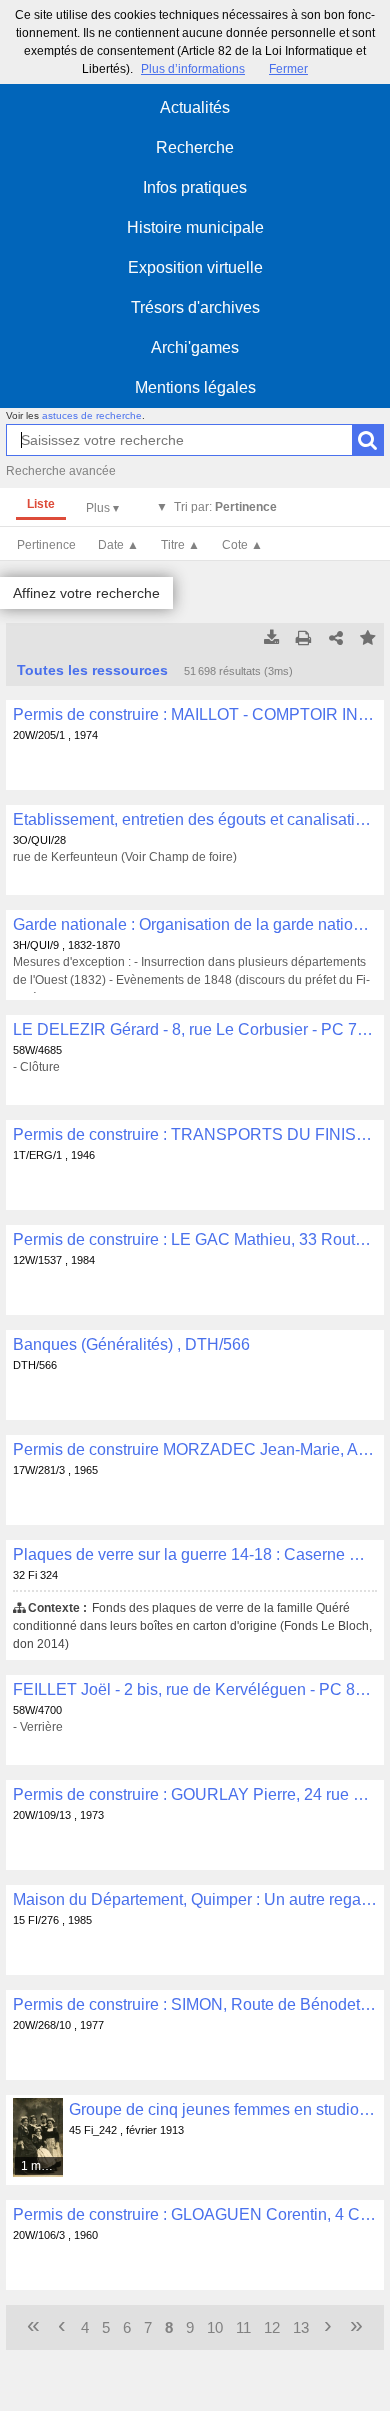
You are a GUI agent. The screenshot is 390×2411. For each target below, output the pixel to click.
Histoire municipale (195, 227)
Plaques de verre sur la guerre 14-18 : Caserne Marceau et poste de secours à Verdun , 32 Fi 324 (195, 1554)
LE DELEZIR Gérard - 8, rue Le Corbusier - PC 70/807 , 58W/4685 (195, 1029)
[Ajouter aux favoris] (368, 639)
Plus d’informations (193, 69)
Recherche (195, 147)
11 (243, 2327)
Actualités (195, 107)
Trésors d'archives (195, 307)
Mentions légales (195, 387)
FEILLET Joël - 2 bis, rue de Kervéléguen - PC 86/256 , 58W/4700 (195, 1689)
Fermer (288, 69)
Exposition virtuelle (195, 267)
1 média (42, 2166)
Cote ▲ (242, 545)
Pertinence (46, 545)
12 (272, 2327)
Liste (41, 504)
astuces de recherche (92, 415)
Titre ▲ (180, 545)
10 (215, 2327)
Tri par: (225, 507)
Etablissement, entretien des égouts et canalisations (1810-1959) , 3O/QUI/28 (195, 819)
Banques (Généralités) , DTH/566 (131, 1344)
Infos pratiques (195, 187)
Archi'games (195, 347)
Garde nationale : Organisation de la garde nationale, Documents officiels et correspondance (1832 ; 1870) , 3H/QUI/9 (195, 924)
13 (301, 2327)
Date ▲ (118, 545)
